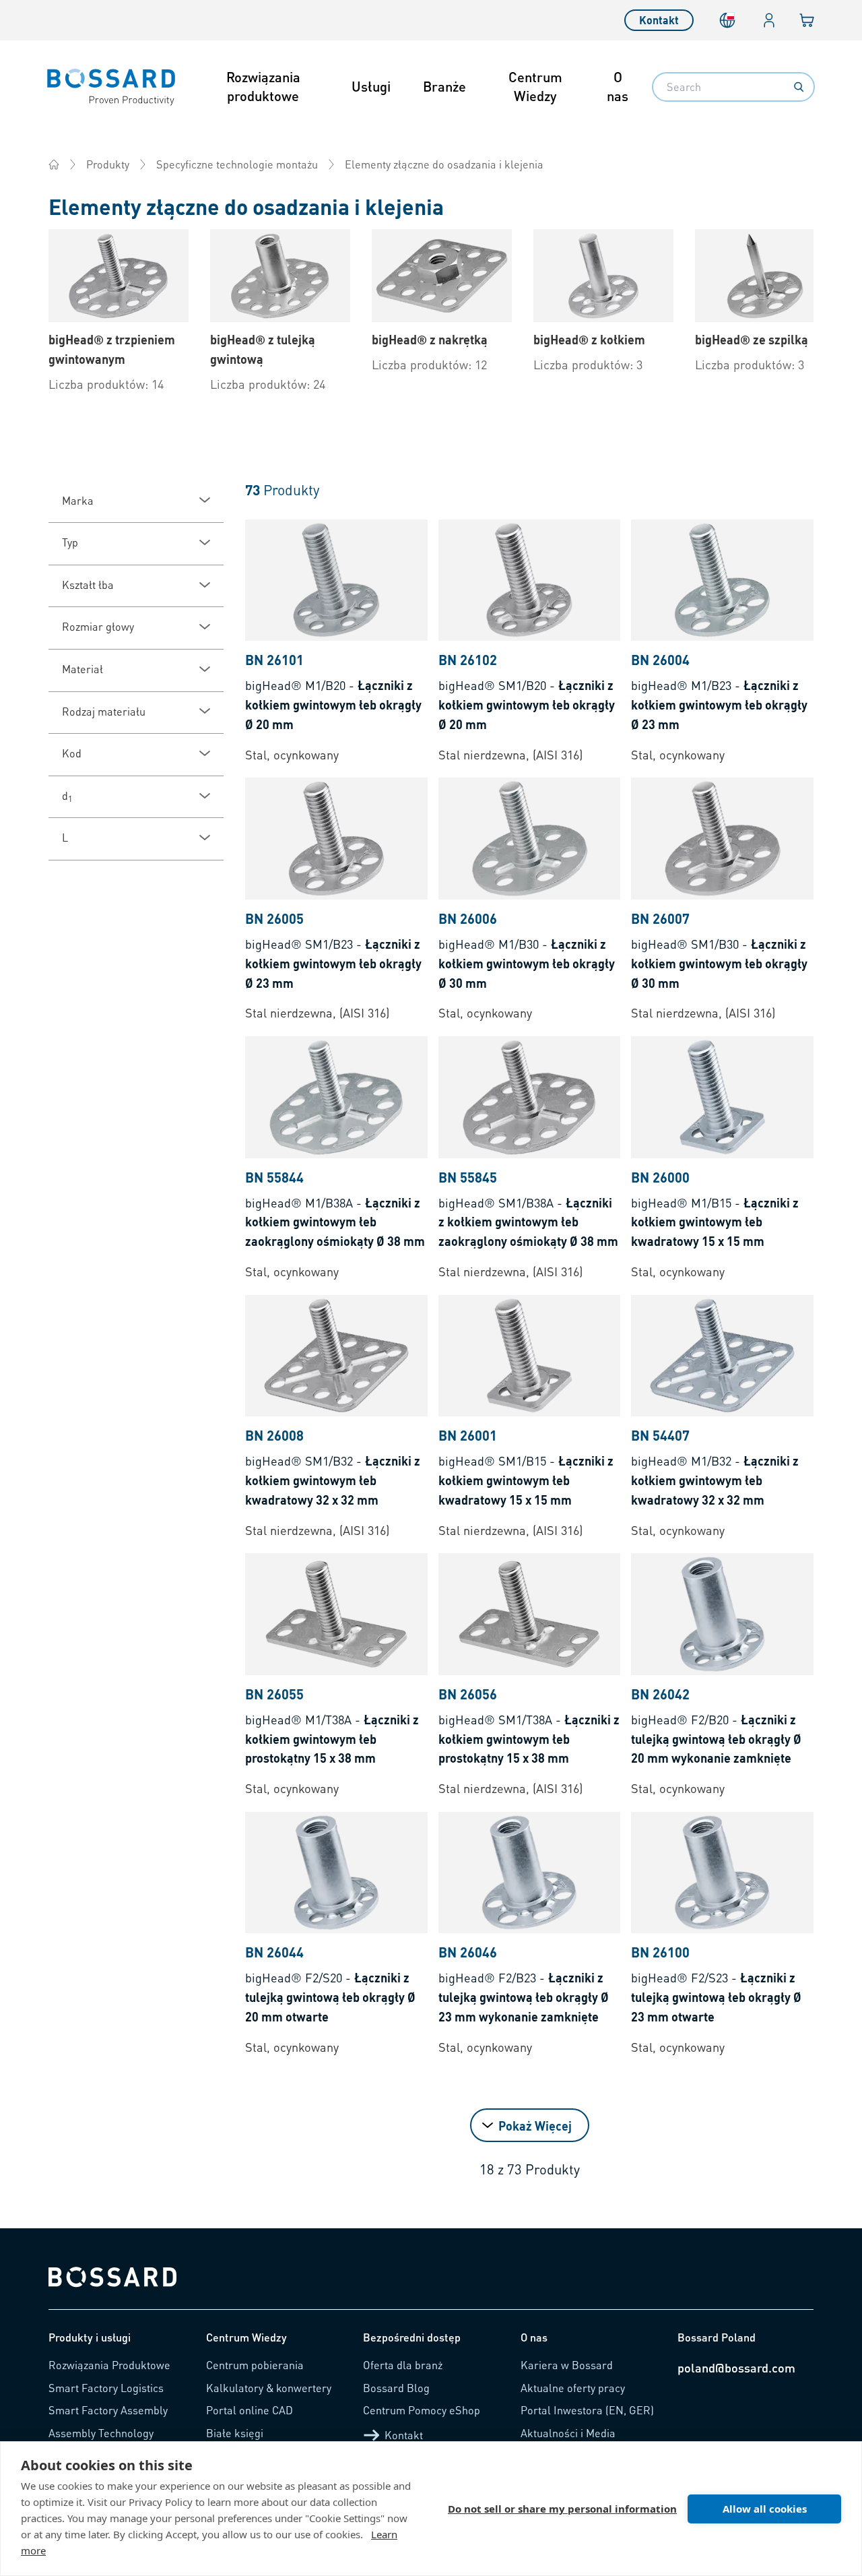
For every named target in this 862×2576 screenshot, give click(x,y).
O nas (618, 86)
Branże (444, 86)
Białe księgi (235, 2433)
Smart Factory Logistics (106, 2388)
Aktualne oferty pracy (573, 2388)
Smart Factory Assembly (108, 2410)
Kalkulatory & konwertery (269, 2388)
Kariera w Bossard (567, 2365)
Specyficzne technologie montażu (237, 164)
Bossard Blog (396, 2388)
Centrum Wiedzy (535, 86)
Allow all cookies (765, 2509)
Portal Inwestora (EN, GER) (587, 2410)
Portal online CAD (250, 2410)
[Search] (799, 87)
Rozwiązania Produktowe (109, 2365)
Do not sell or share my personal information (562, 2509)
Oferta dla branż (403, 2365)
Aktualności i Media (568, 2433)
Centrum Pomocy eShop (422, 2410)
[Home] (54, 164)
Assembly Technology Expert (101, 2439)
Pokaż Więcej (535, 2126)
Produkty (108, 164)
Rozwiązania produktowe (263, 86)
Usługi (371, 86)
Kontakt (659, 20)
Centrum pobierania (255, 2365)
